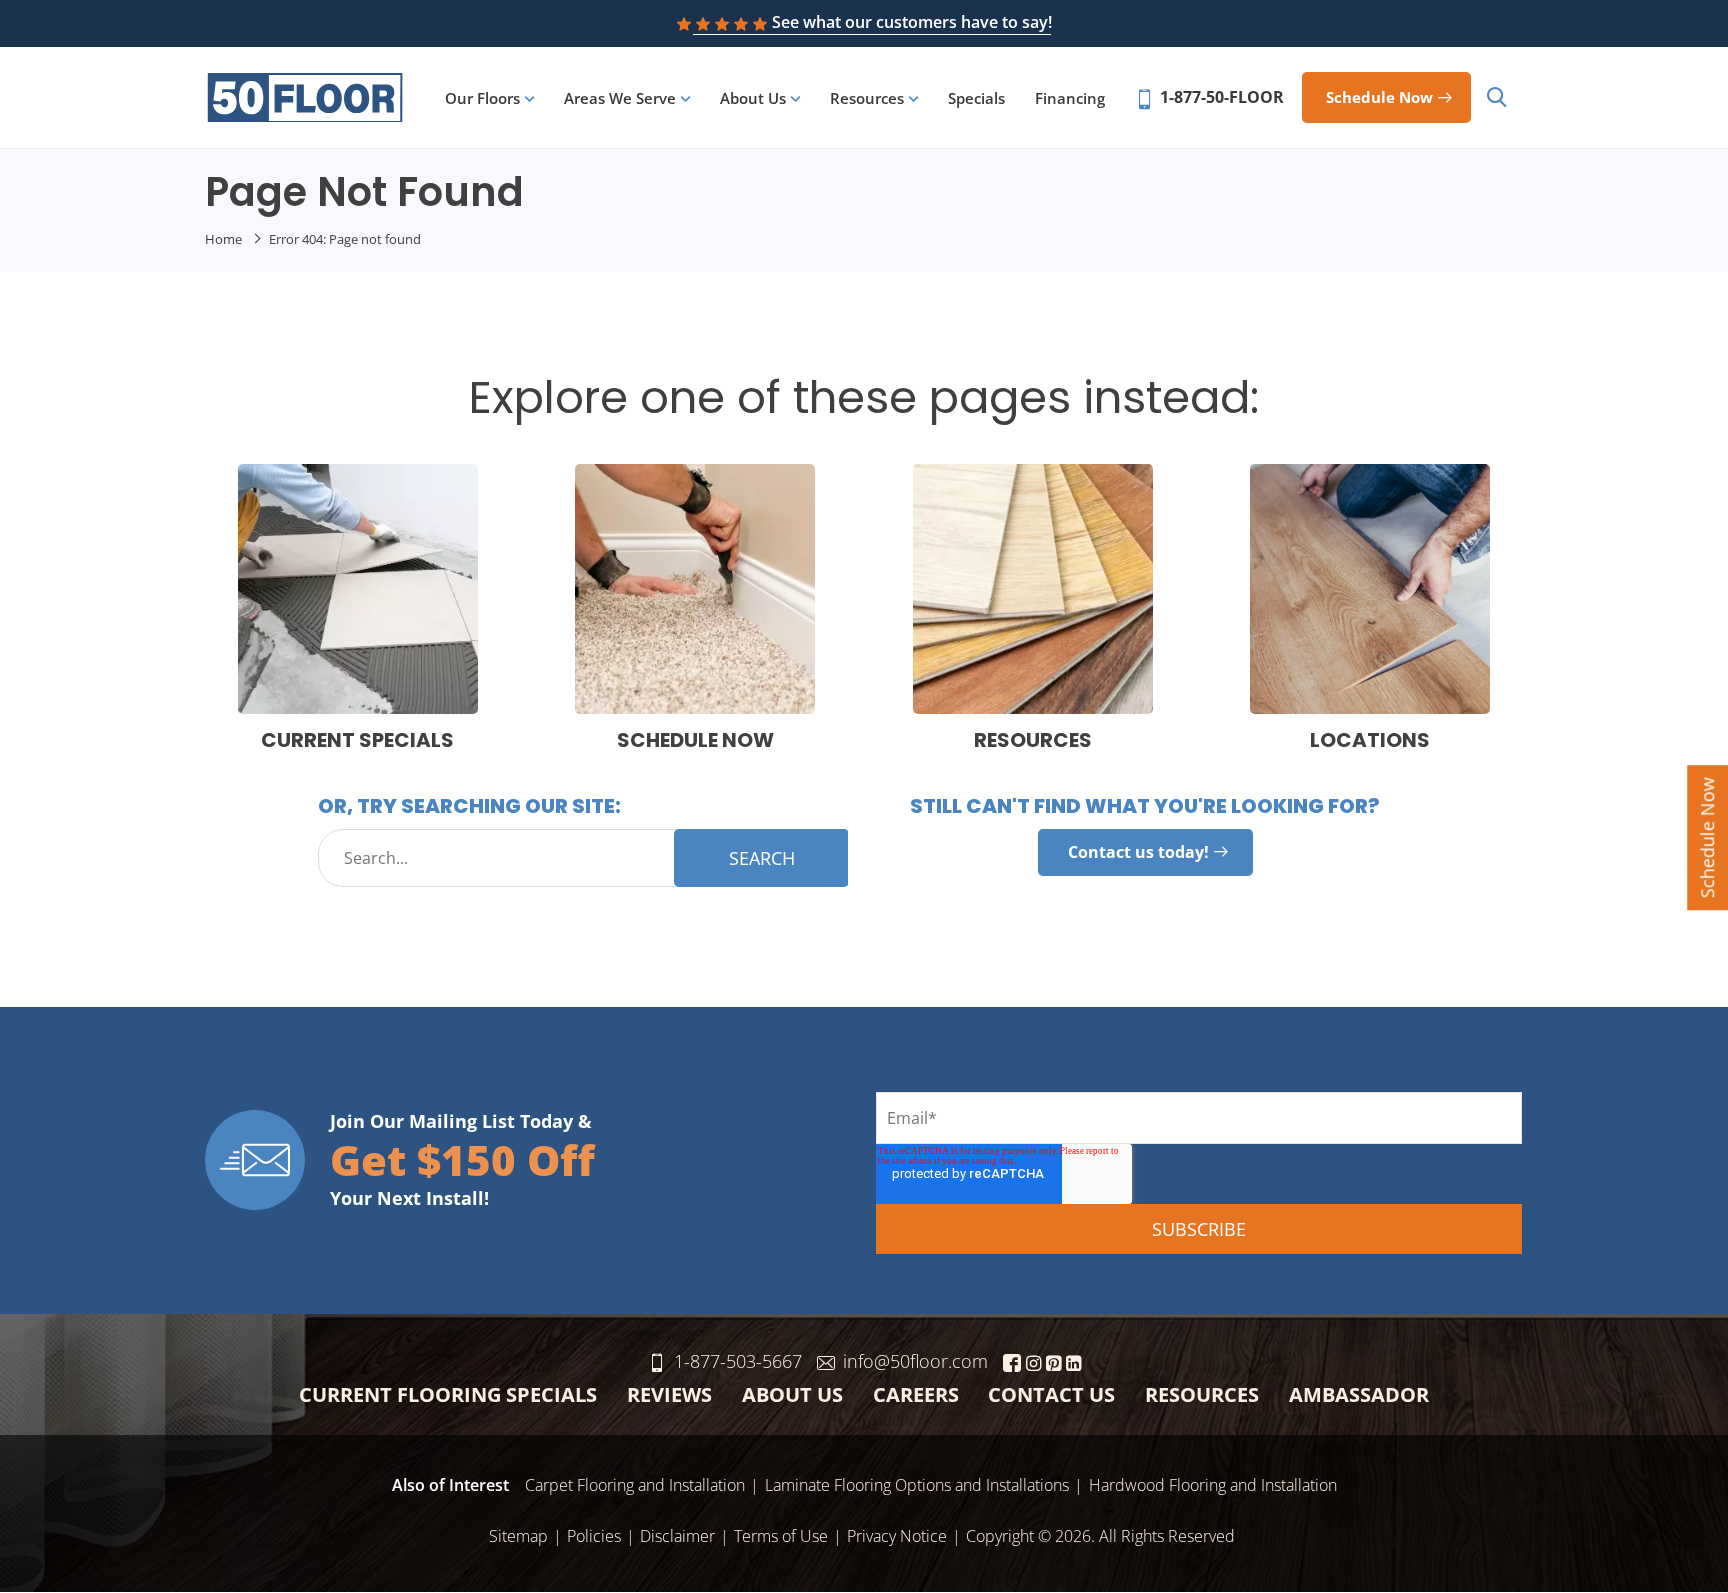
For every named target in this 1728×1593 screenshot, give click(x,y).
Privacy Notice (897, 1536)
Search (762, 858)
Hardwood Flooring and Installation (1213, 1485)
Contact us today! (1138, 852)
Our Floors (482, 98)
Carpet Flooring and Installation (635, 1485)
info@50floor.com (915, 1361)
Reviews (669, 1394)
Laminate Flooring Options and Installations (917, 1485)
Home (223, 239)
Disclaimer (677, 1536)
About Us (753, 98)
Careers (916, 1394)
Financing (1070, 98)
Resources (867, 98)
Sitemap (518, 1536)
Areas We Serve (620, 98)
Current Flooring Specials (448, 1394)
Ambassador (1359, 1394)
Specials (976, 98)
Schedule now (1379, 97)
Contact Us (1051, 1394)
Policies (594, 1536)
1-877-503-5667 (738, 1361)
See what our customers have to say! (912, 22)
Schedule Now (1707, 837)
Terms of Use (781, 1536)
